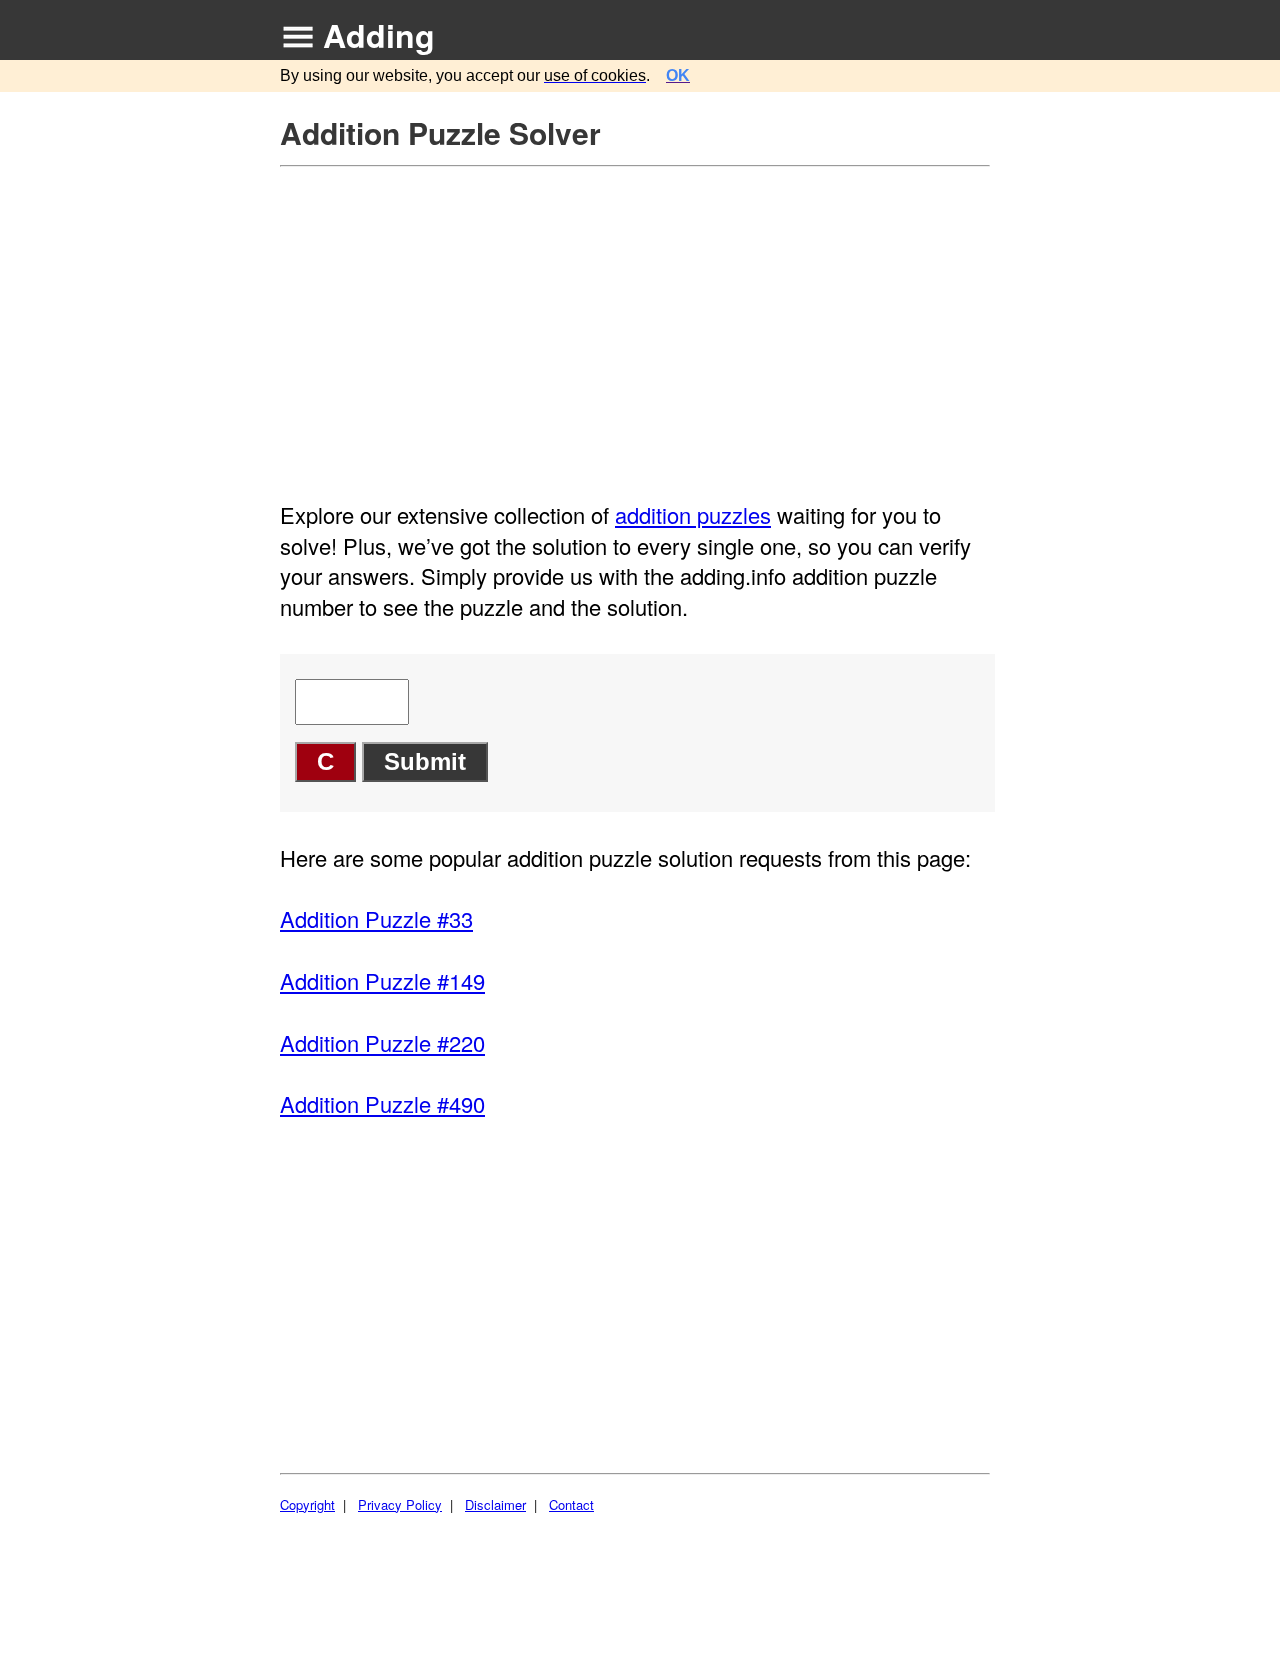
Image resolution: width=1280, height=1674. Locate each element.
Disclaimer (495, 1504)
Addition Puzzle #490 (382, 1103)
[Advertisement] (637, 318)
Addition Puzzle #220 (382, 1042)
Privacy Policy (400, 1504)
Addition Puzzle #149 (382, 980)
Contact (571, 1504)
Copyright (307, 1504)
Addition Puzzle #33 (376, 918)
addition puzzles (693, 514)
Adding (379, 35)
